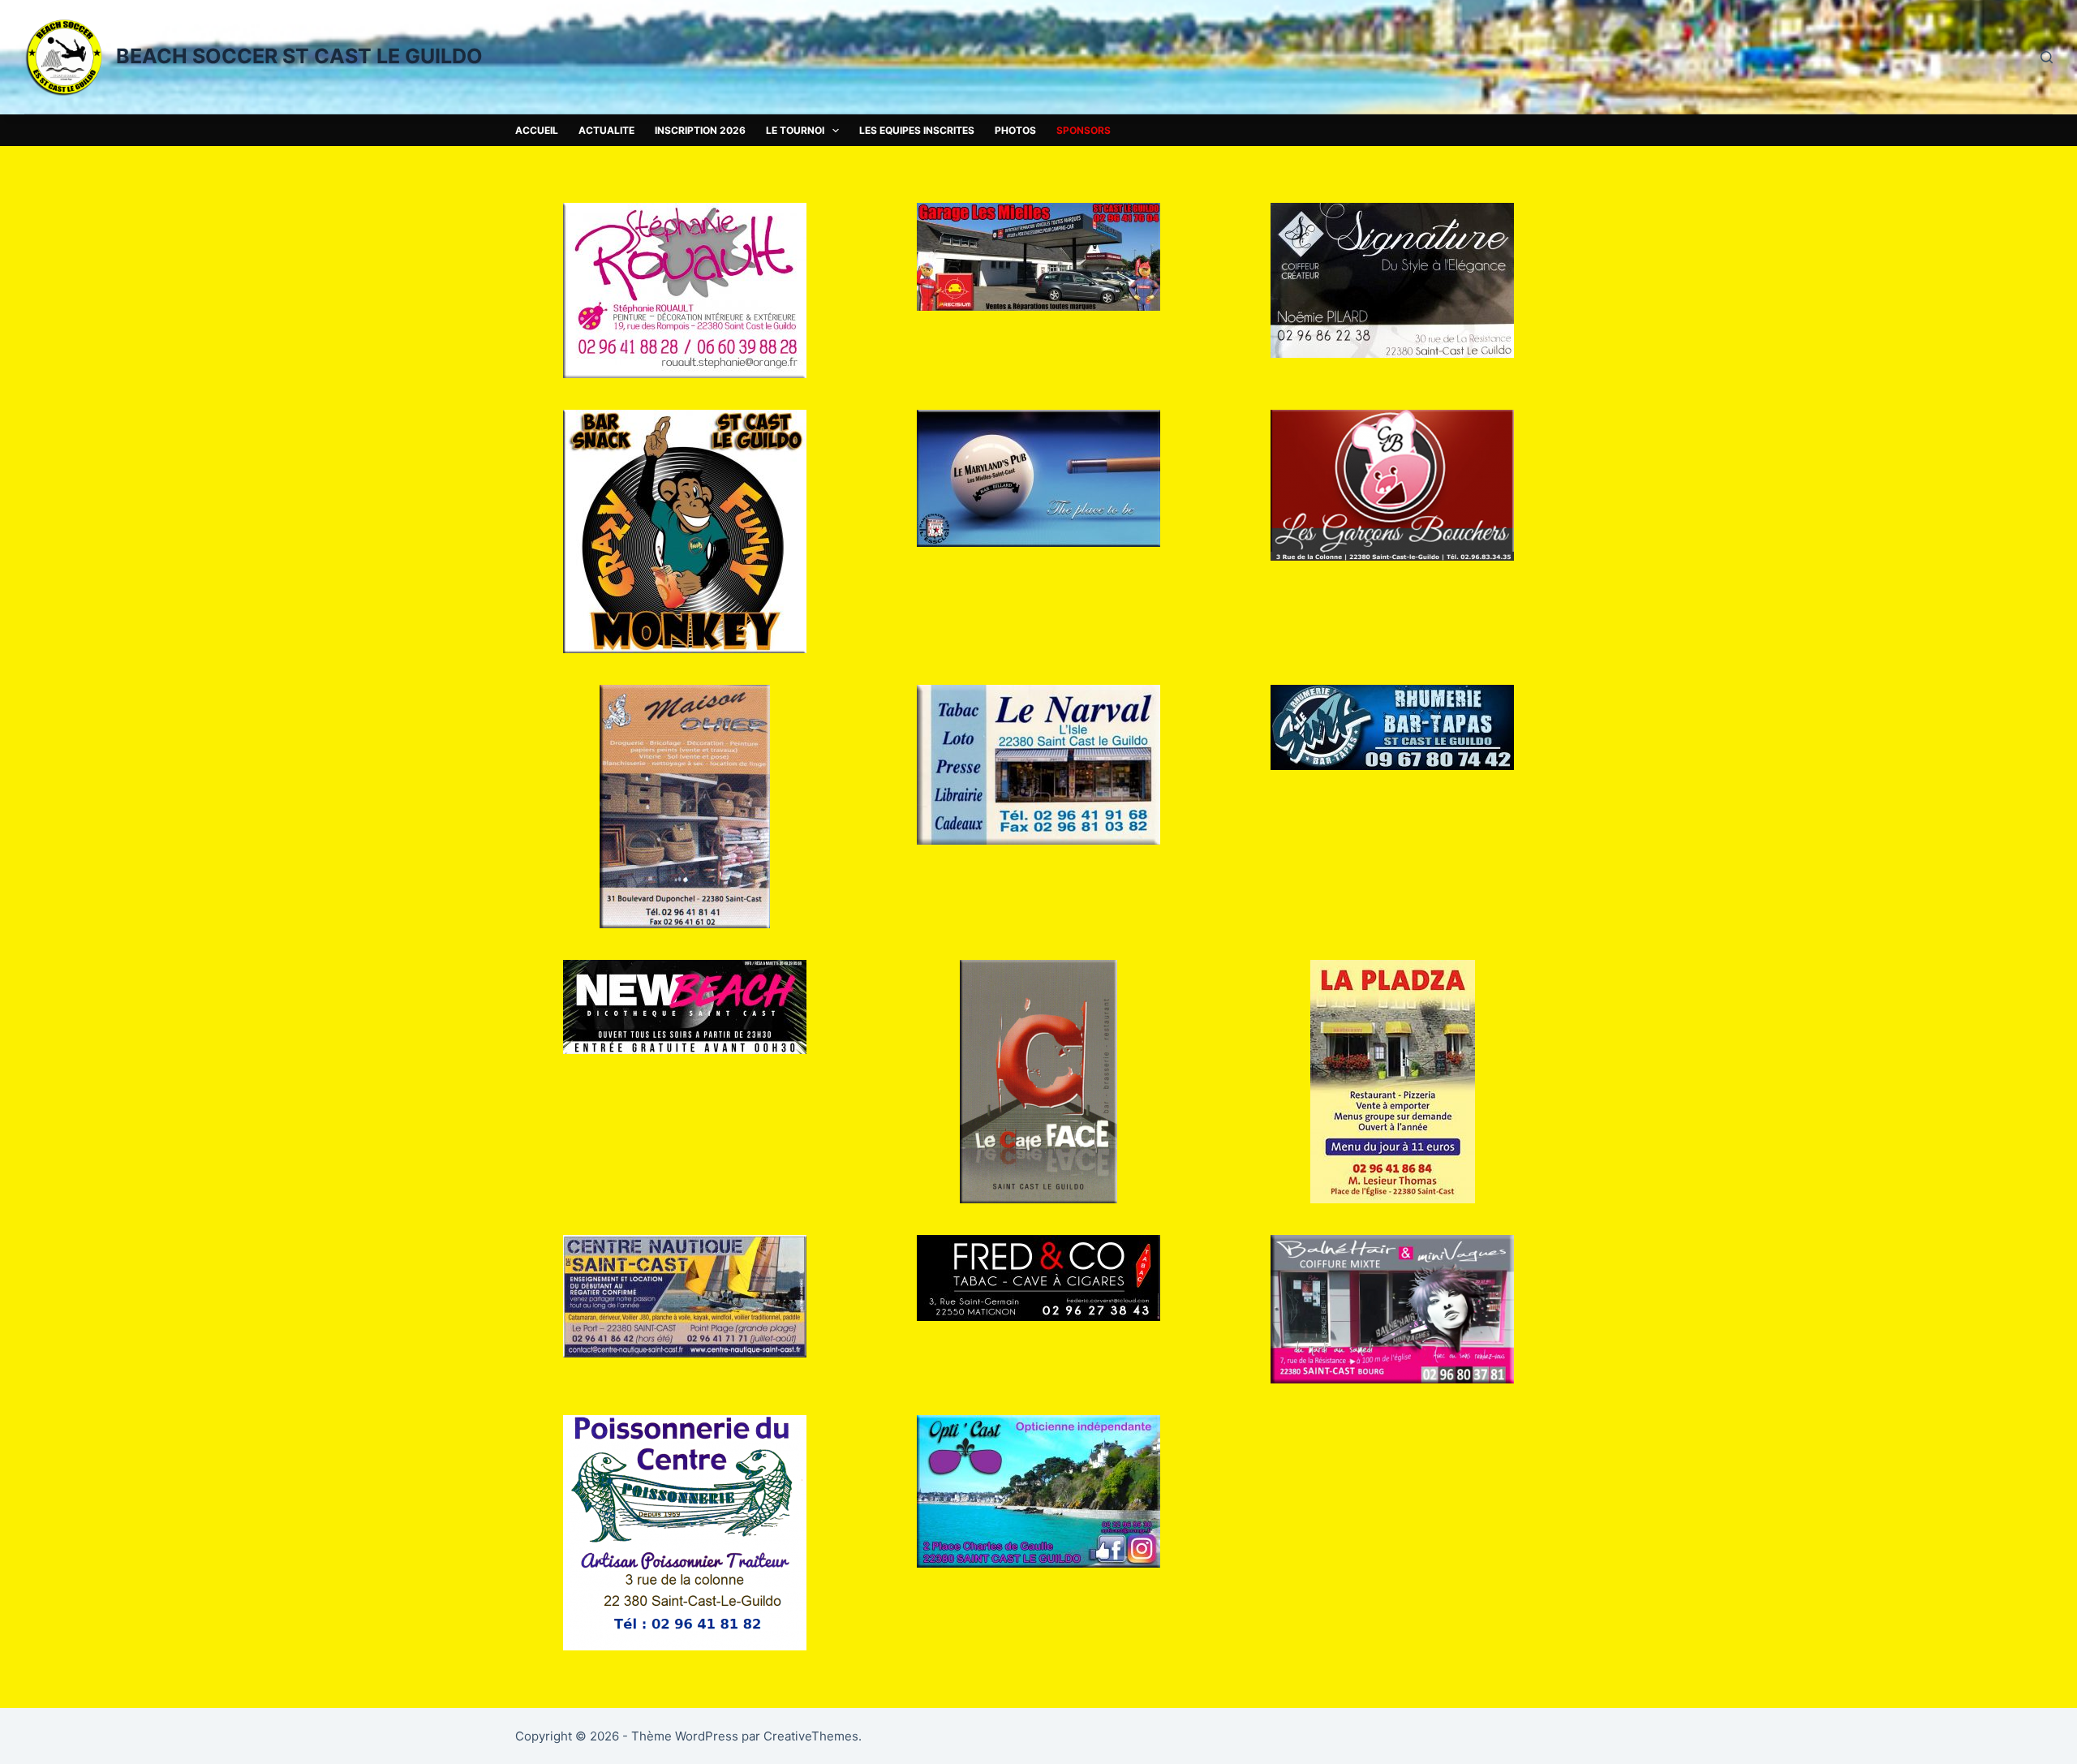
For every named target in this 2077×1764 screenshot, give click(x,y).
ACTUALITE (606, 130)
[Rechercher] (2047, 57)
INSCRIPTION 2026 (700, 130)
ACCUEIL (537, 130)
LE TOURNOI (795, 130)
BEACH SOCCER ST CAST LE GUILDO (299, 56)
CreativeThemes (811, 1736)
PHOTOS (1015, 130)
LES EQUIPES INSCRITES (917, 130)
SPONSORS (1084, 130)
